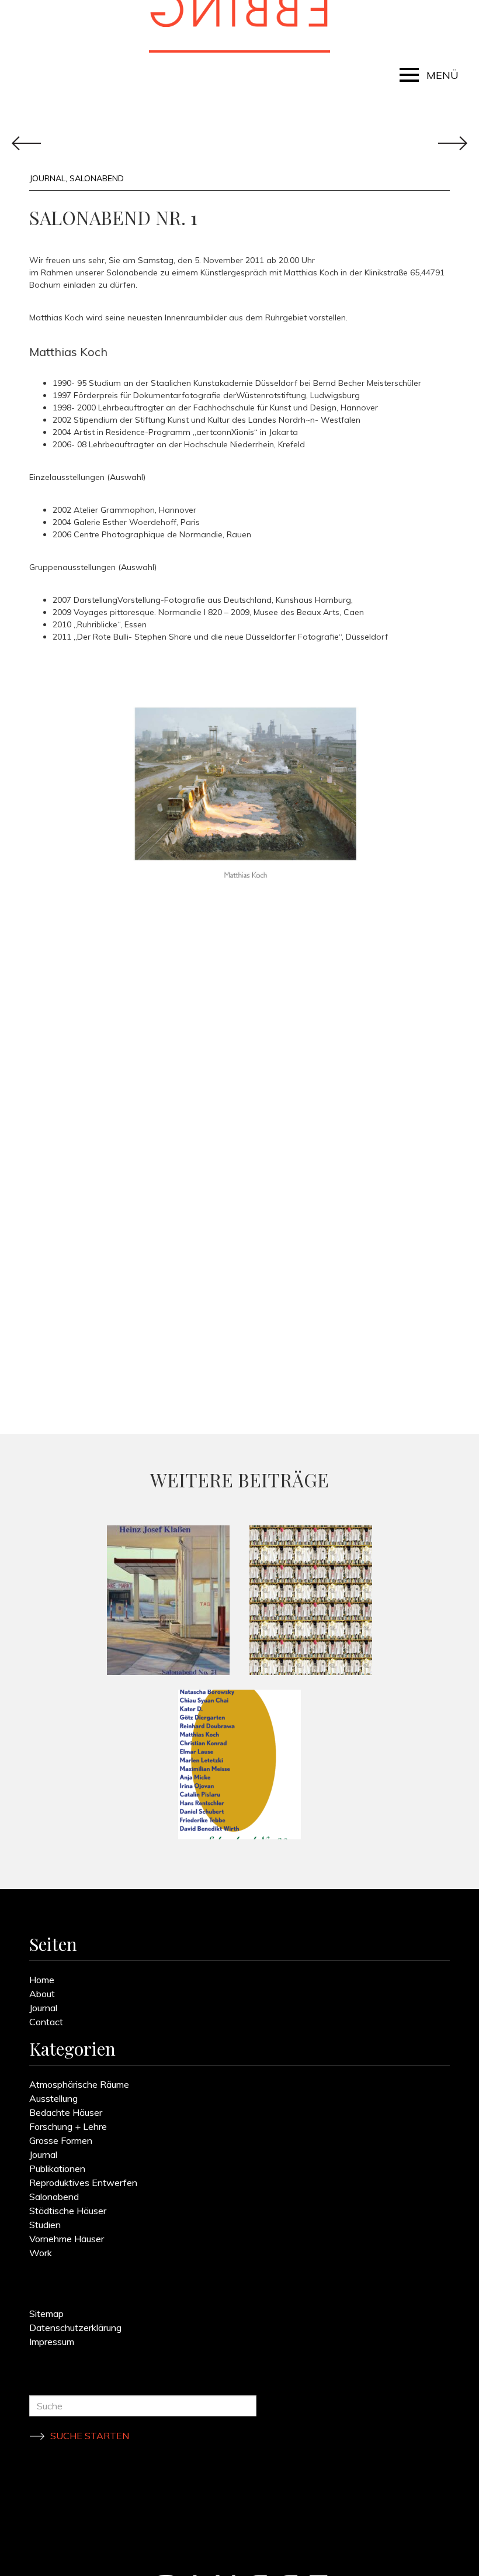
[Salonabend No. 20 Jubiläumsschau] (239, 1764)
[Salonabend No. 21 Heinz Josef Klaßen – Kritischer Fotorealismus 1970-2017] (168, 1600)
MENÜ (442, 75)
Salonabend (97, 178)
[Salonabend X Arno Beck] (311, 1600)
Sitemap (46, 2313)
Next (26, 143)
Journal (47, 178)
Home (42, 1980)
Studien (45, 2225)
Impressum (52, 2342)
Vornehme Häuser (67, 2239)
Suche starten (90, 2436)
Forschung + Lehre (68, 2126)
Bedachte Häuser (66, 2112)
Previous (453, 143)
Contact (46, 2022)
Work (41, 2253)
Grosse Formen (61, 2140)
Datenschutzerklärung (75, 2328)
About (42, 1994)
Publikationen (57, 2168)
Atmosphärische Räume (79, 2084)
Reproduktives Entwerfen (83, 2183)
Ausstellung (53, 2098)
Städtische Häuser (68, 2211)
